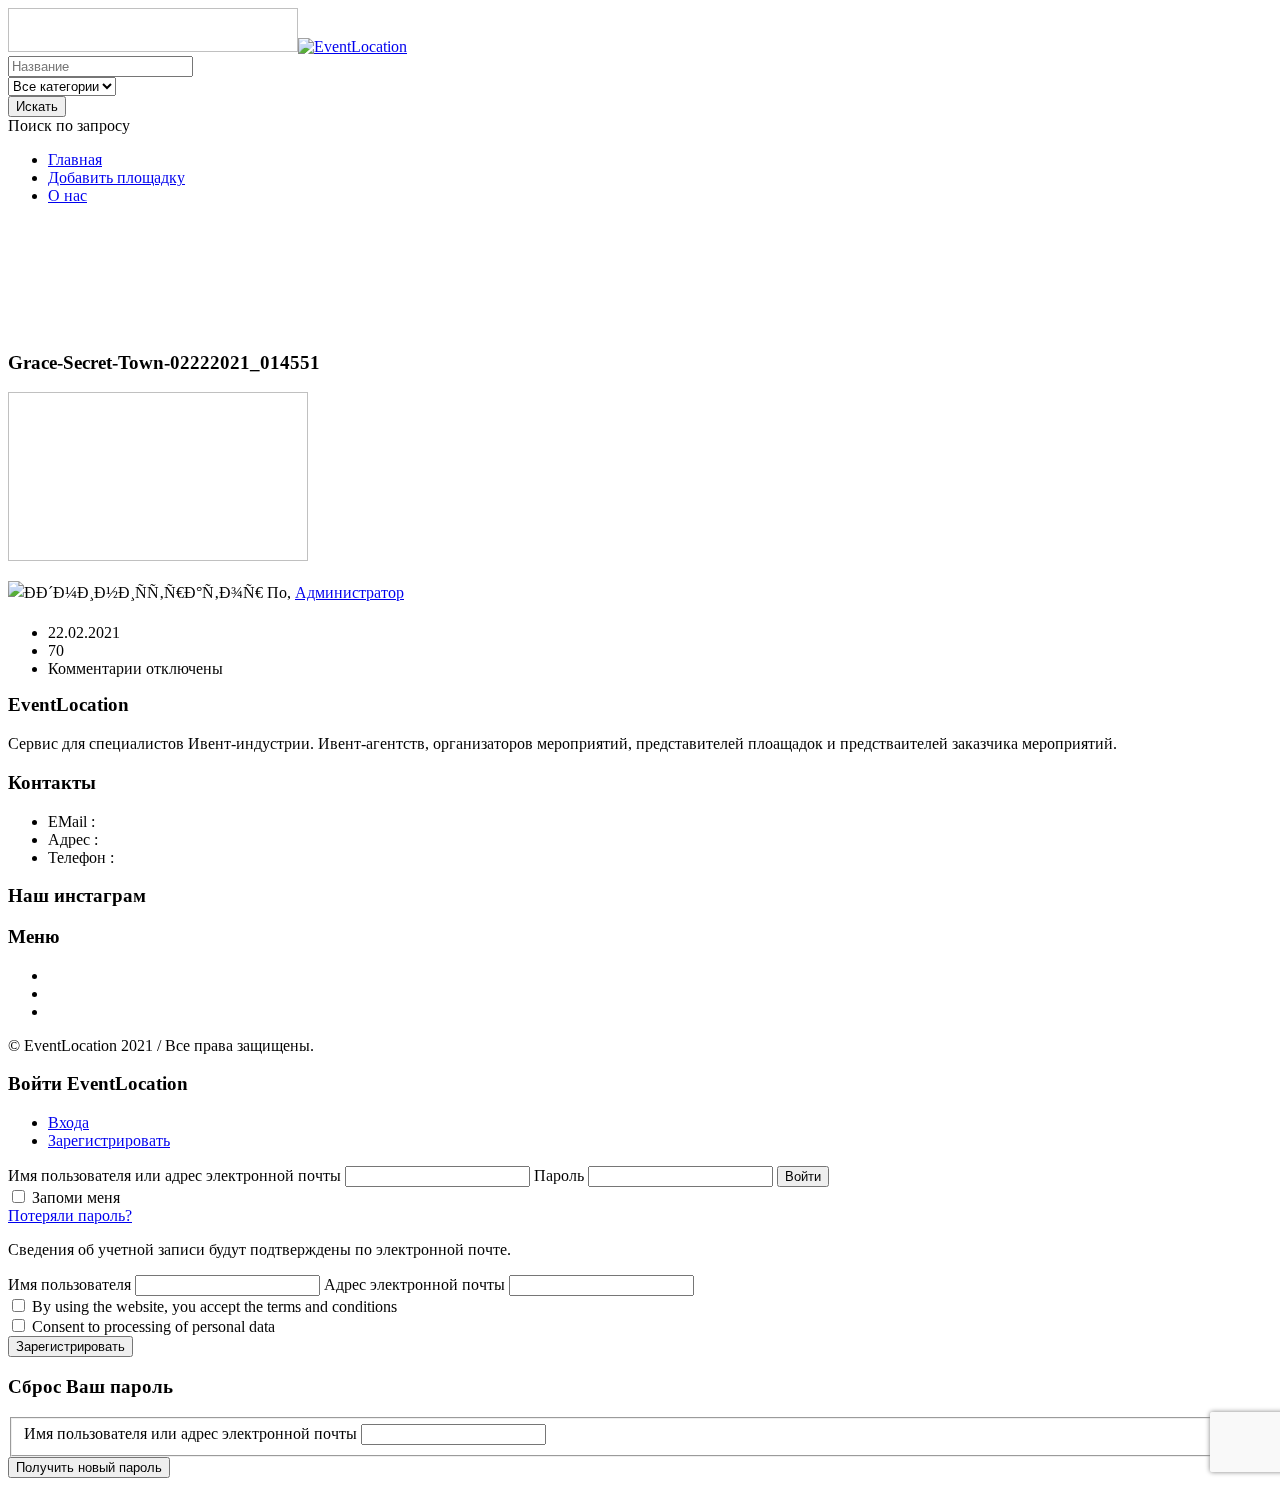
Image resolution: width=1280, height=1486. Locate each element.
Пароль (561, 1175)
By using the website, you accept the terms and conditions (214, 1306)
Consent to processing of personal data (153, 1326)
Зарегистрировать (109, 1140)
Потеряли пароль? (70, 1215)
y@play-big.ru (144, 821)
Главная (75, 159)
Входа (68, 1122)
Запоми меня (76, 1197)
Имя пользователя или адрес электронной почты (176, 1175)
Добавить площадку (116, 177)
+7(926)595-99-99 (172, 857)
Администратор (349, 592)
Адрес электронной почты (414, 1284)
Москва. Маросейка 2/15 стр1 (204, 839)
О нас (67, 195)
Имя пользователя (69, 1284)
